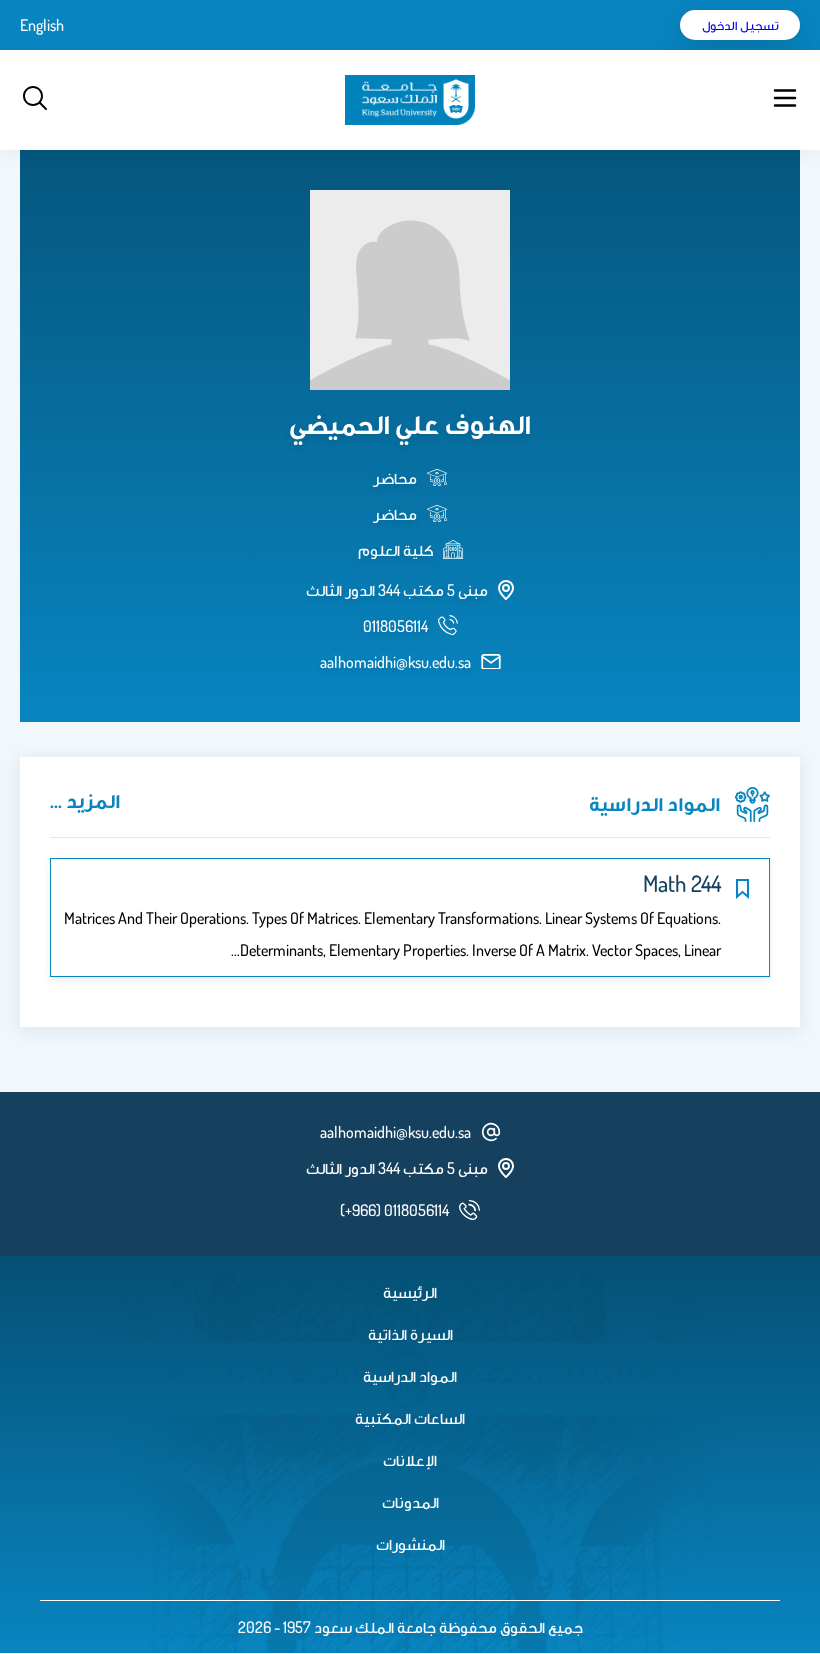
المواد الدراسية (410, 1376)
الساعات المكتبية (410, 1418)
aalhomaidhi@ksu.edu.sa (395, 662)
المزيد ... (85, 800)
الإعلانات (410, 1460)
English (42, 25)
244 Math (682, 883)
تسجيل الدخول (740, 25)
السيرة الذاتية (410, 1334)
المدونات (410, 1502)
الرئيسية (410, 1292)
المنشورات (410, 1544)
